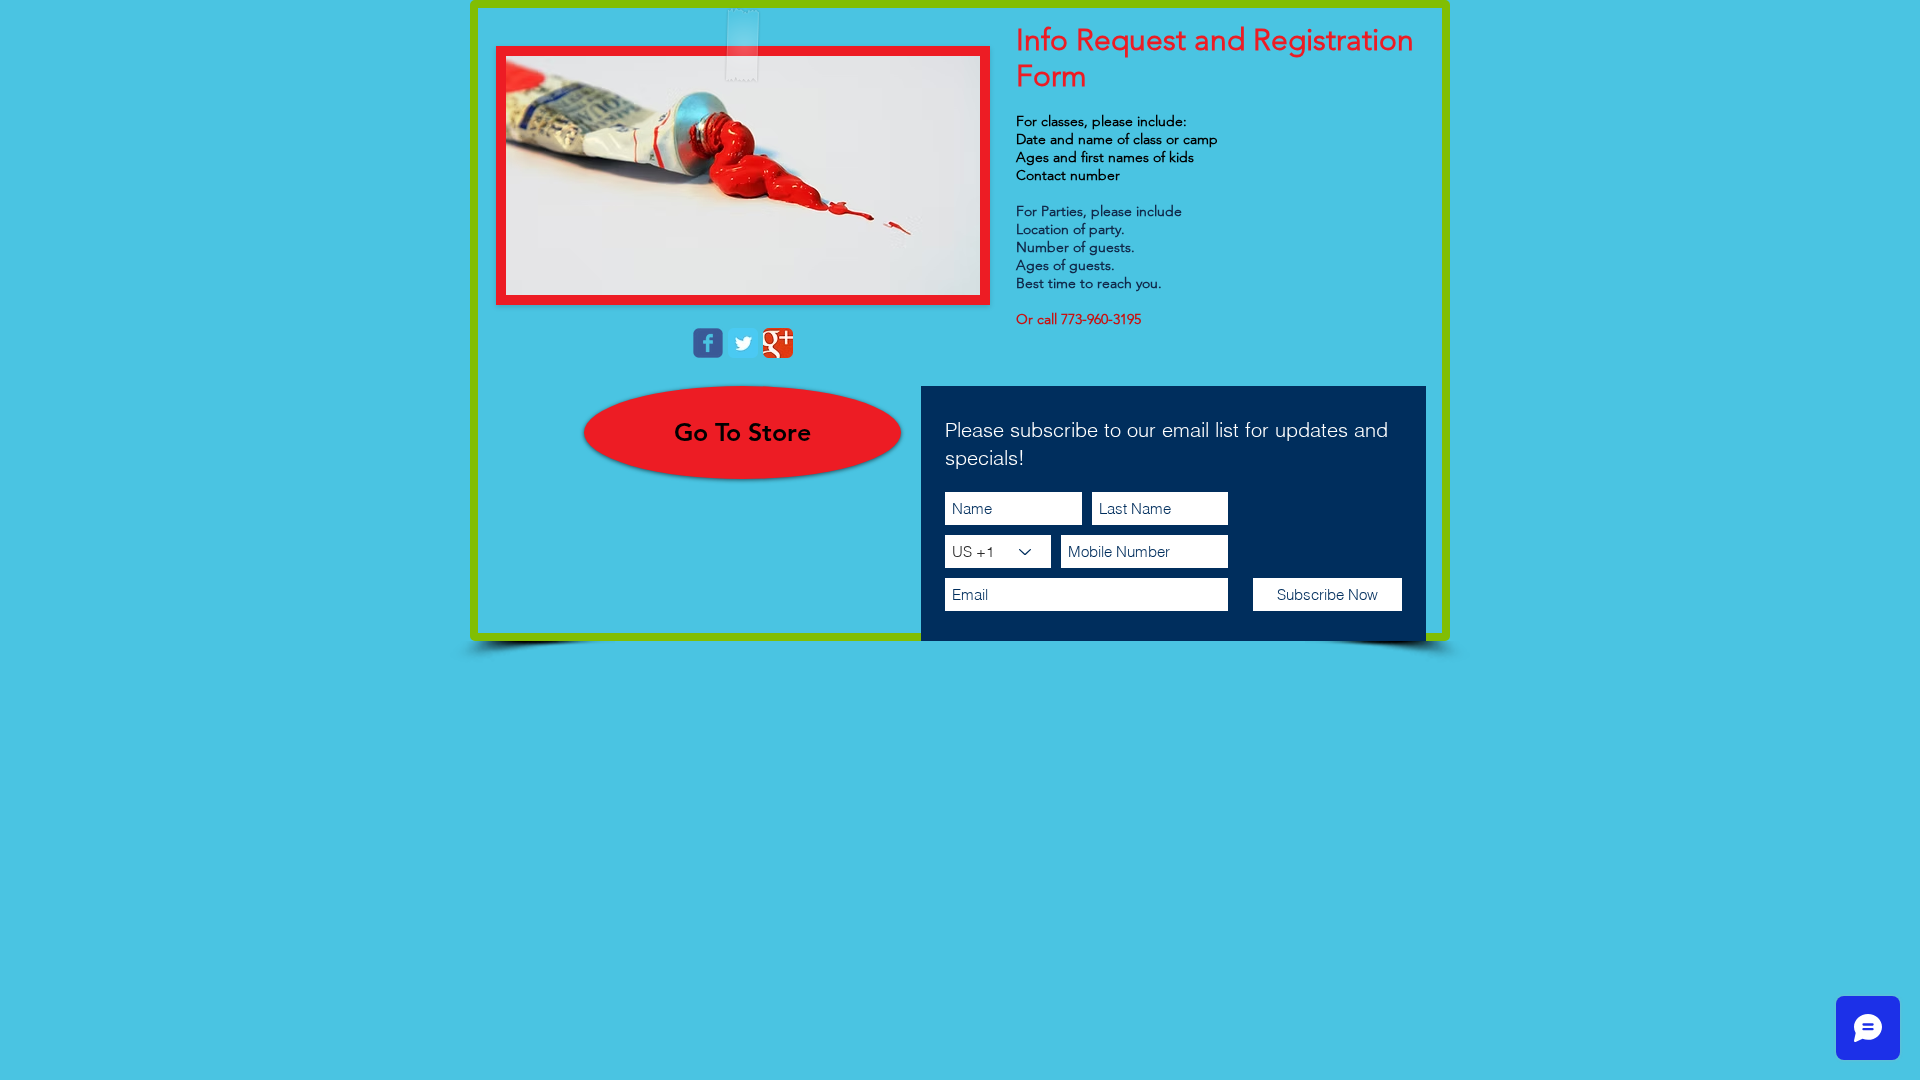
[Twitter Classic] (743, 343)
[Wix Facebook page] (708, 343)
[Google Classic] (778, 343)
